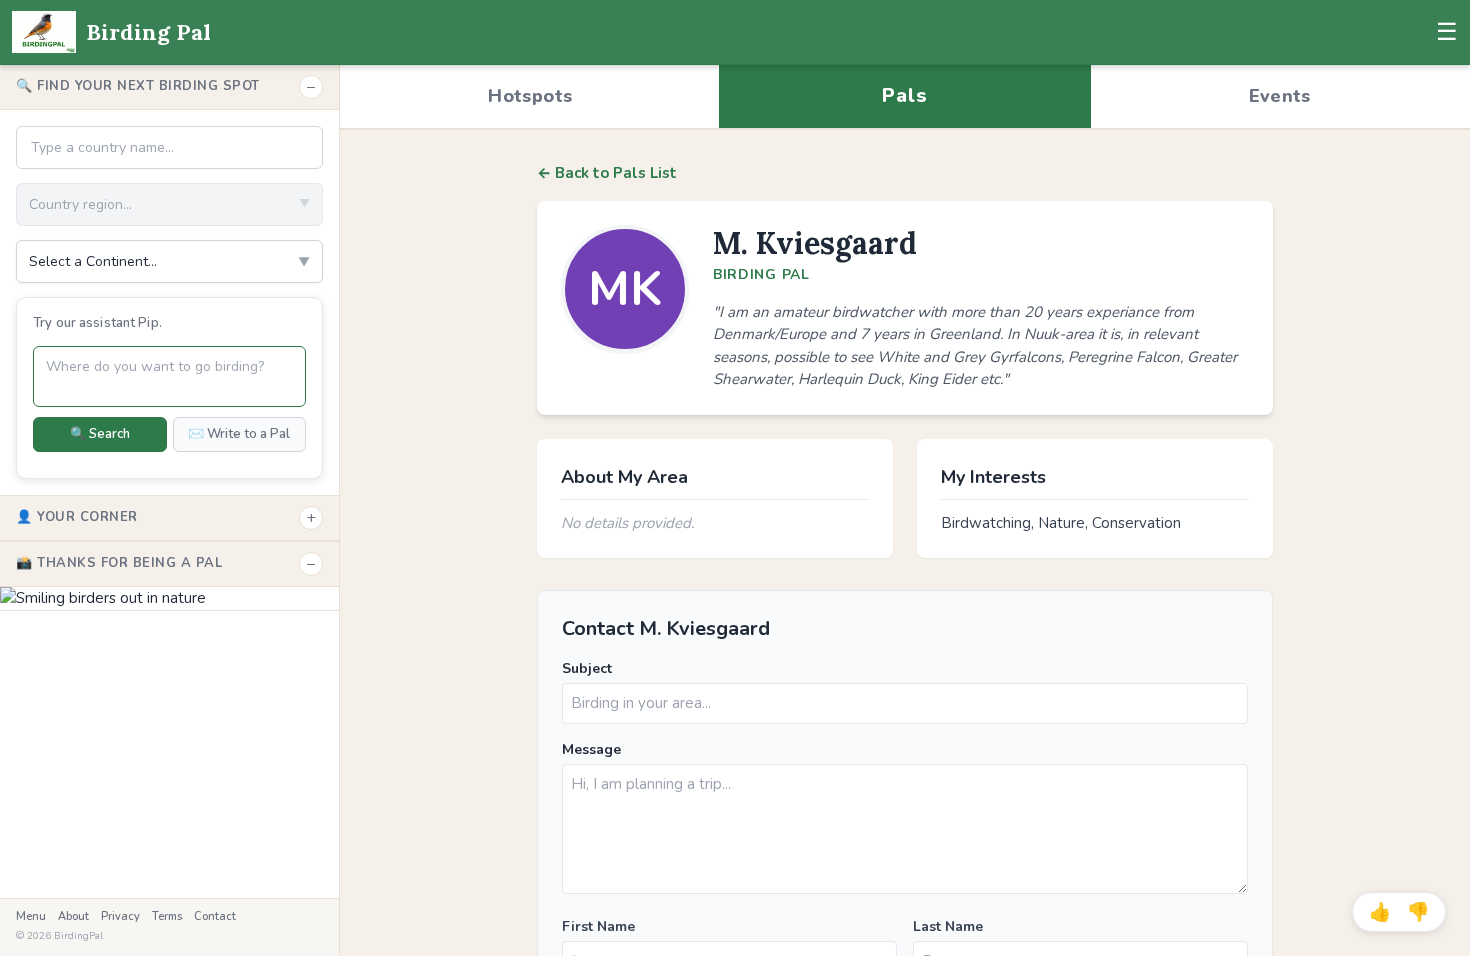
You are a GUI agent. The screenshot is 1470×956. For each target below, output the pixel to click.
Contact (215, 916)
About (73, 916)
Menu (31, 916)
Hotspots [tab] (530, 96)
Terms (167, 916)
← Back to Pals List (607, 173)
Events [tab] (1280, 96)
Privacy (120, 916)
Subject (587, 668)
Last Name (948, 926)
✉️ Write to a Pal (239, 434)
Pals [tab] (904, 95)
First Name (598, 926)
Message (591, 749)
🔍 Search (100, 434)
